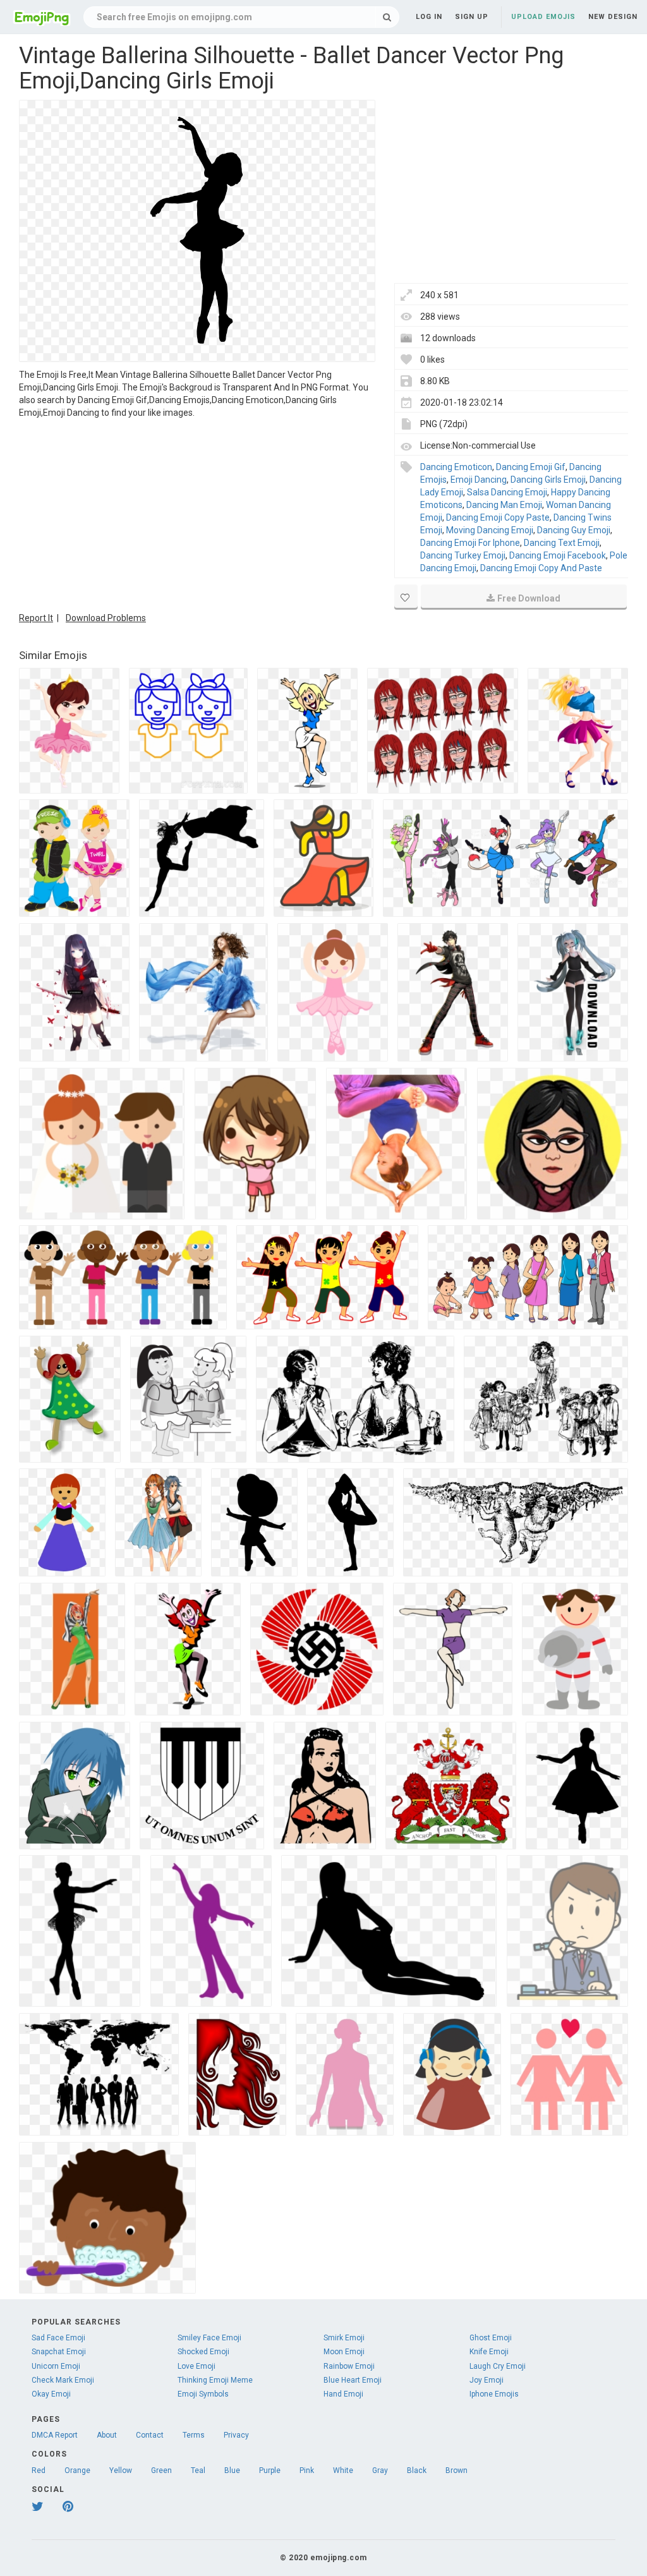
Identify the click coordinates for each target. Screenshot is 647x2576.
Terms (194, 2435)
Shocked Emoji (203, 2352)
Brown (457, 2470)
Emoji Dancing (479, 480)
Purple (270, 2470)
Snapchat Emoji (59, 2352)
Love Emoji (197, 2366)
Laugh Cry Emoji (498, 2366)
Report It (36, 618)
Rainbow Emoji (349, 2366)
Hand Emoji (343, 2394)
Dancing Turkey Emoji (463, 555)
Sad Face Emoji (58, 2338)
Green (161, 2470)
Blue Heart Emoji (353, 2380)
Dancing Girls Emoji (548, 480)
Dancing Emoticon (456, 467)
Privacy (236, 2435)
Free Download (529, 598)
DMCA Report (55, 2435)
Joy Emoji (487, 2380)
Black (417, 2470)
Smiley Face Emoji (209, 2338)
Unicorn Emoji (56, 2366)
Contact (150, 2435)
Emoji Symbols (203, 2394)
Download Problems (106, 618)
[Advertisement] (197, 514)
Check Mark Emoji (63, 2380)
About (107, 2435)
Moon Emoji (344, 2352)
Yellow (121, 2470)
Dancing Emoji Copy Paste (498, 517)
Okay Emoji (51, 2394)
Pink (307, 2470)
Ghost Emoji (491, 2338)
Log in (429, 17)
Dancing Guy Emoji (574, 530)
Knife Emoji (489, 2352)
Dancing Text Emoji (562, 543)
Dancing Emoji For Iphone (470, 543)
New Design (613, 17)
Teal (198, 2470)
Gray (380, 2470)
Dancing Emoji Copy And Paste (541, 568)
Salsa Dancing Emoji (507, 492)
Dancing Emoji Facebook (558, 555)
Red (39, 2470)
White (343, 2470)
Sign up (472, 17)
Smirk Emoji (344, 2338)
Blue (232, 2470)
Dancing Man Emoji (504, 505)
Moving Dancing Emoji (490, 530)
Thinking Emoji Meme (215, 2380)
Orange (77, 2470)
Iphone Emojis (494, 2394)
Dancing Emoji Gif (531, 467)
